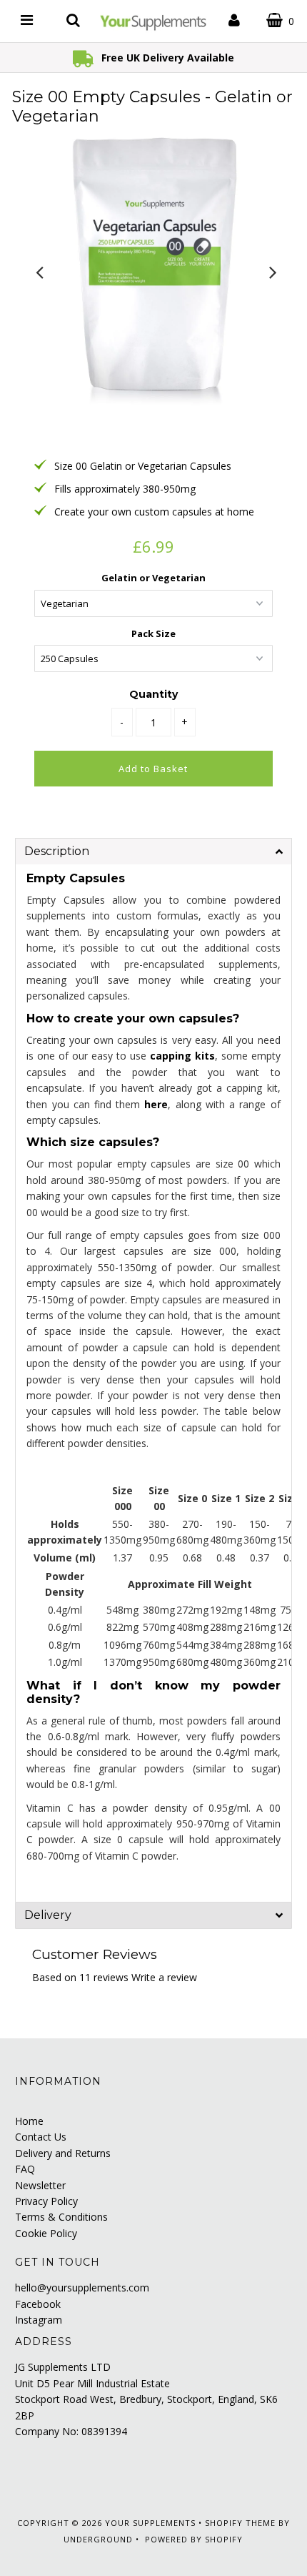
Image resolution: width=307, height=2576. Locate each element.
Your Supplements (150, 2523)
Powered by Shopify (194, 2539)
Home (29, 2121)
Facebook (38, 2304)
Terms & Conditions (61, 2217)
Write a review (164, 1977)
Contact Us (41, 2137)
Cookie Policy (46, 2233)
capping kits (182, 1056)
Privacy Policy (46, 2201)
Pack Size (153, 633)
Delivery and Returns (63, 2153)
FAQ (25, 2169)
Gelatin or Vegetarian (153, 578)
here (156, 1104)
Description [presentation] (57, 851)
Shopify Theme (240, 2523)
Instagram (39, 2320)
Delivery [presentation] (48, 1915)
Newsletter (40, 2185)
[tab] (153, 851)
